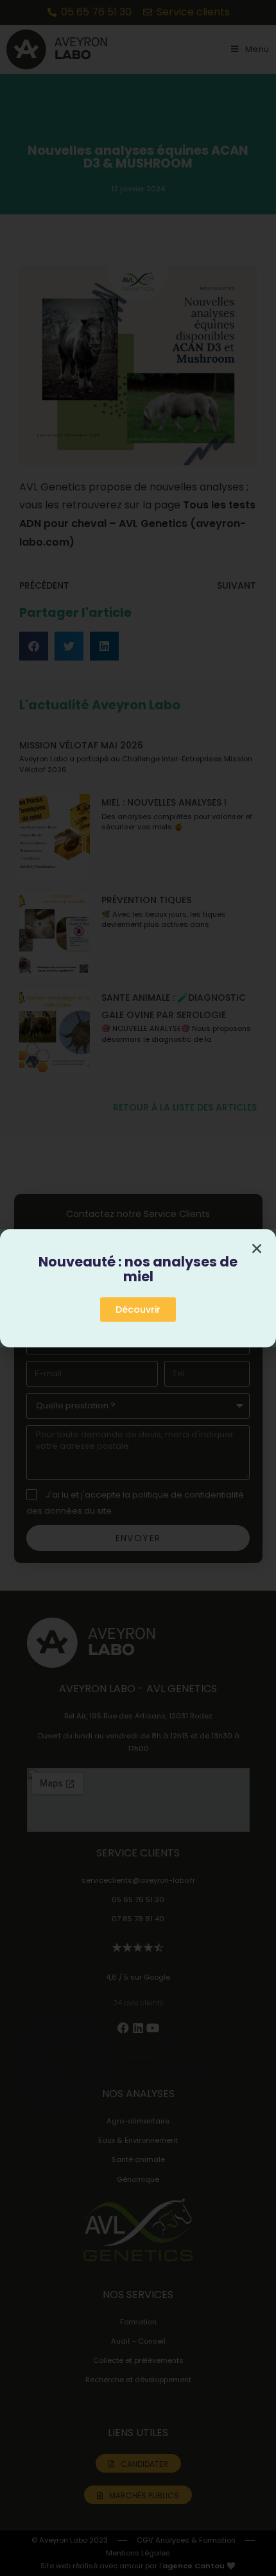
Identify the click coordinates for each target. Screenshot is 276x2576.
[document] (138, 1288)
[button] (257, 1249)
